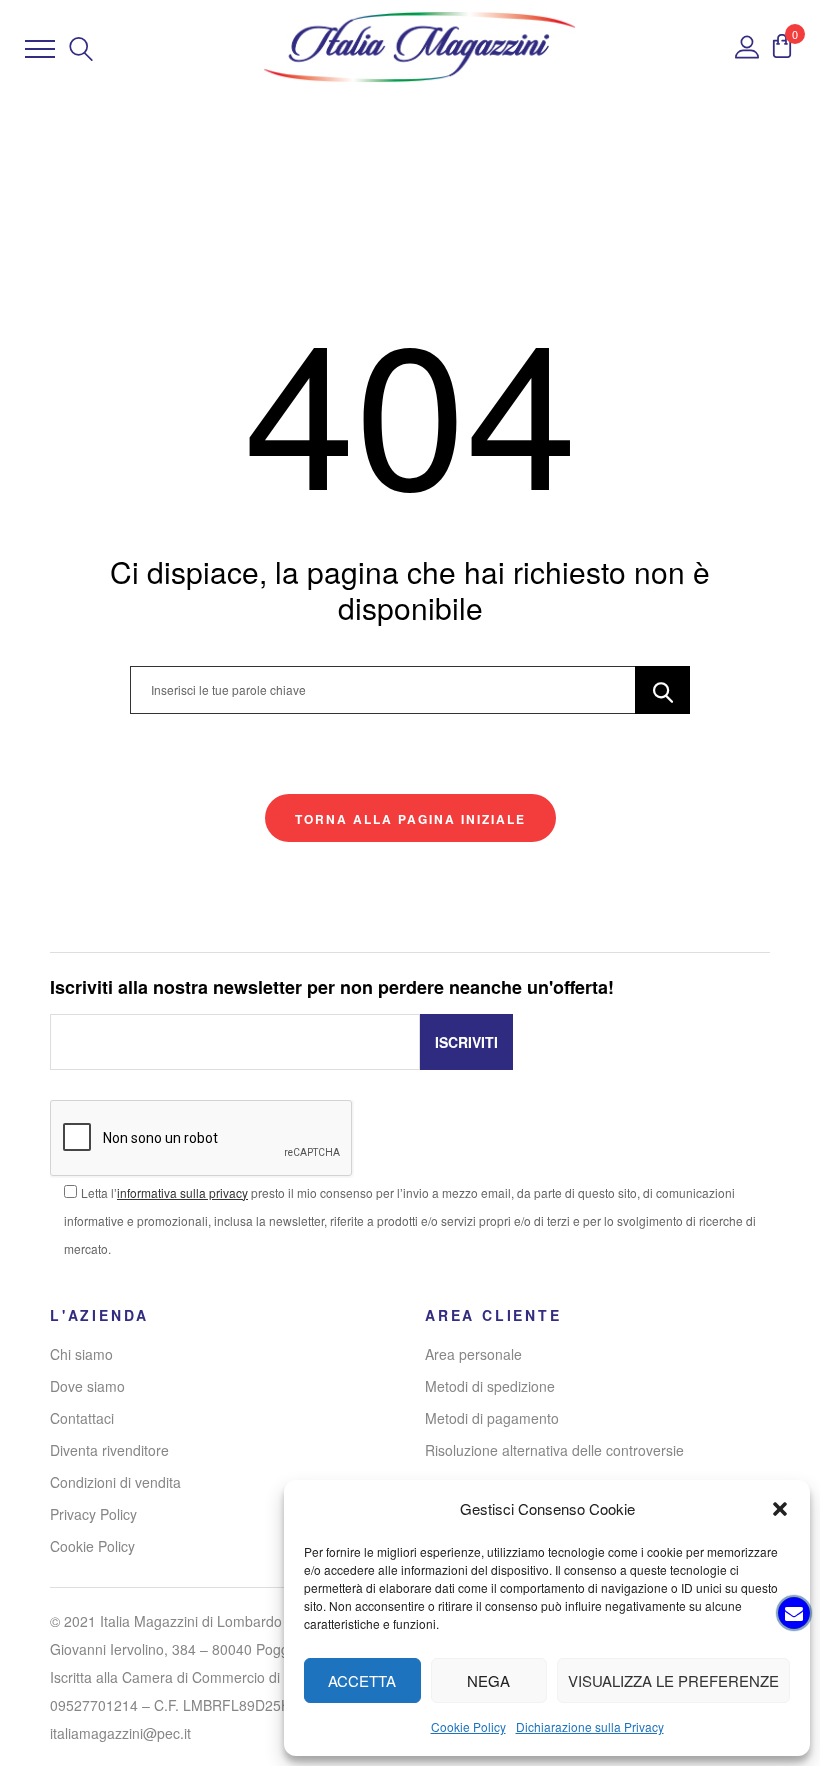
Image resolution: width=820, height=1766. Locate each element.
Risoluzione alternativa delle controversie (554, 1450)
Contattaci (82, 1418)
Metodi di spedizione (490, 1386)
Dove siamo (87, 1386)
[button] (780, 1509)
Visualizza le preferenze (673, 1680)
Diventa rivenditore (109, 1450)
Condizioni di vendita (115, 1482)
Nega (488, 1680)
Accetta (362, 1680)
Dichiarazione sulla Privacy (590, 1726)
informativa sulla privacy (182, 1192)
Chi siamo (81, 1354)
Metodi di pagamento (492, 1418)
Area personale (473, 1354)
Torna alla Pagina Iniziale (410, 819)
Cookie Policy (468, 1726)
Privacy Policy (93, 1514)
